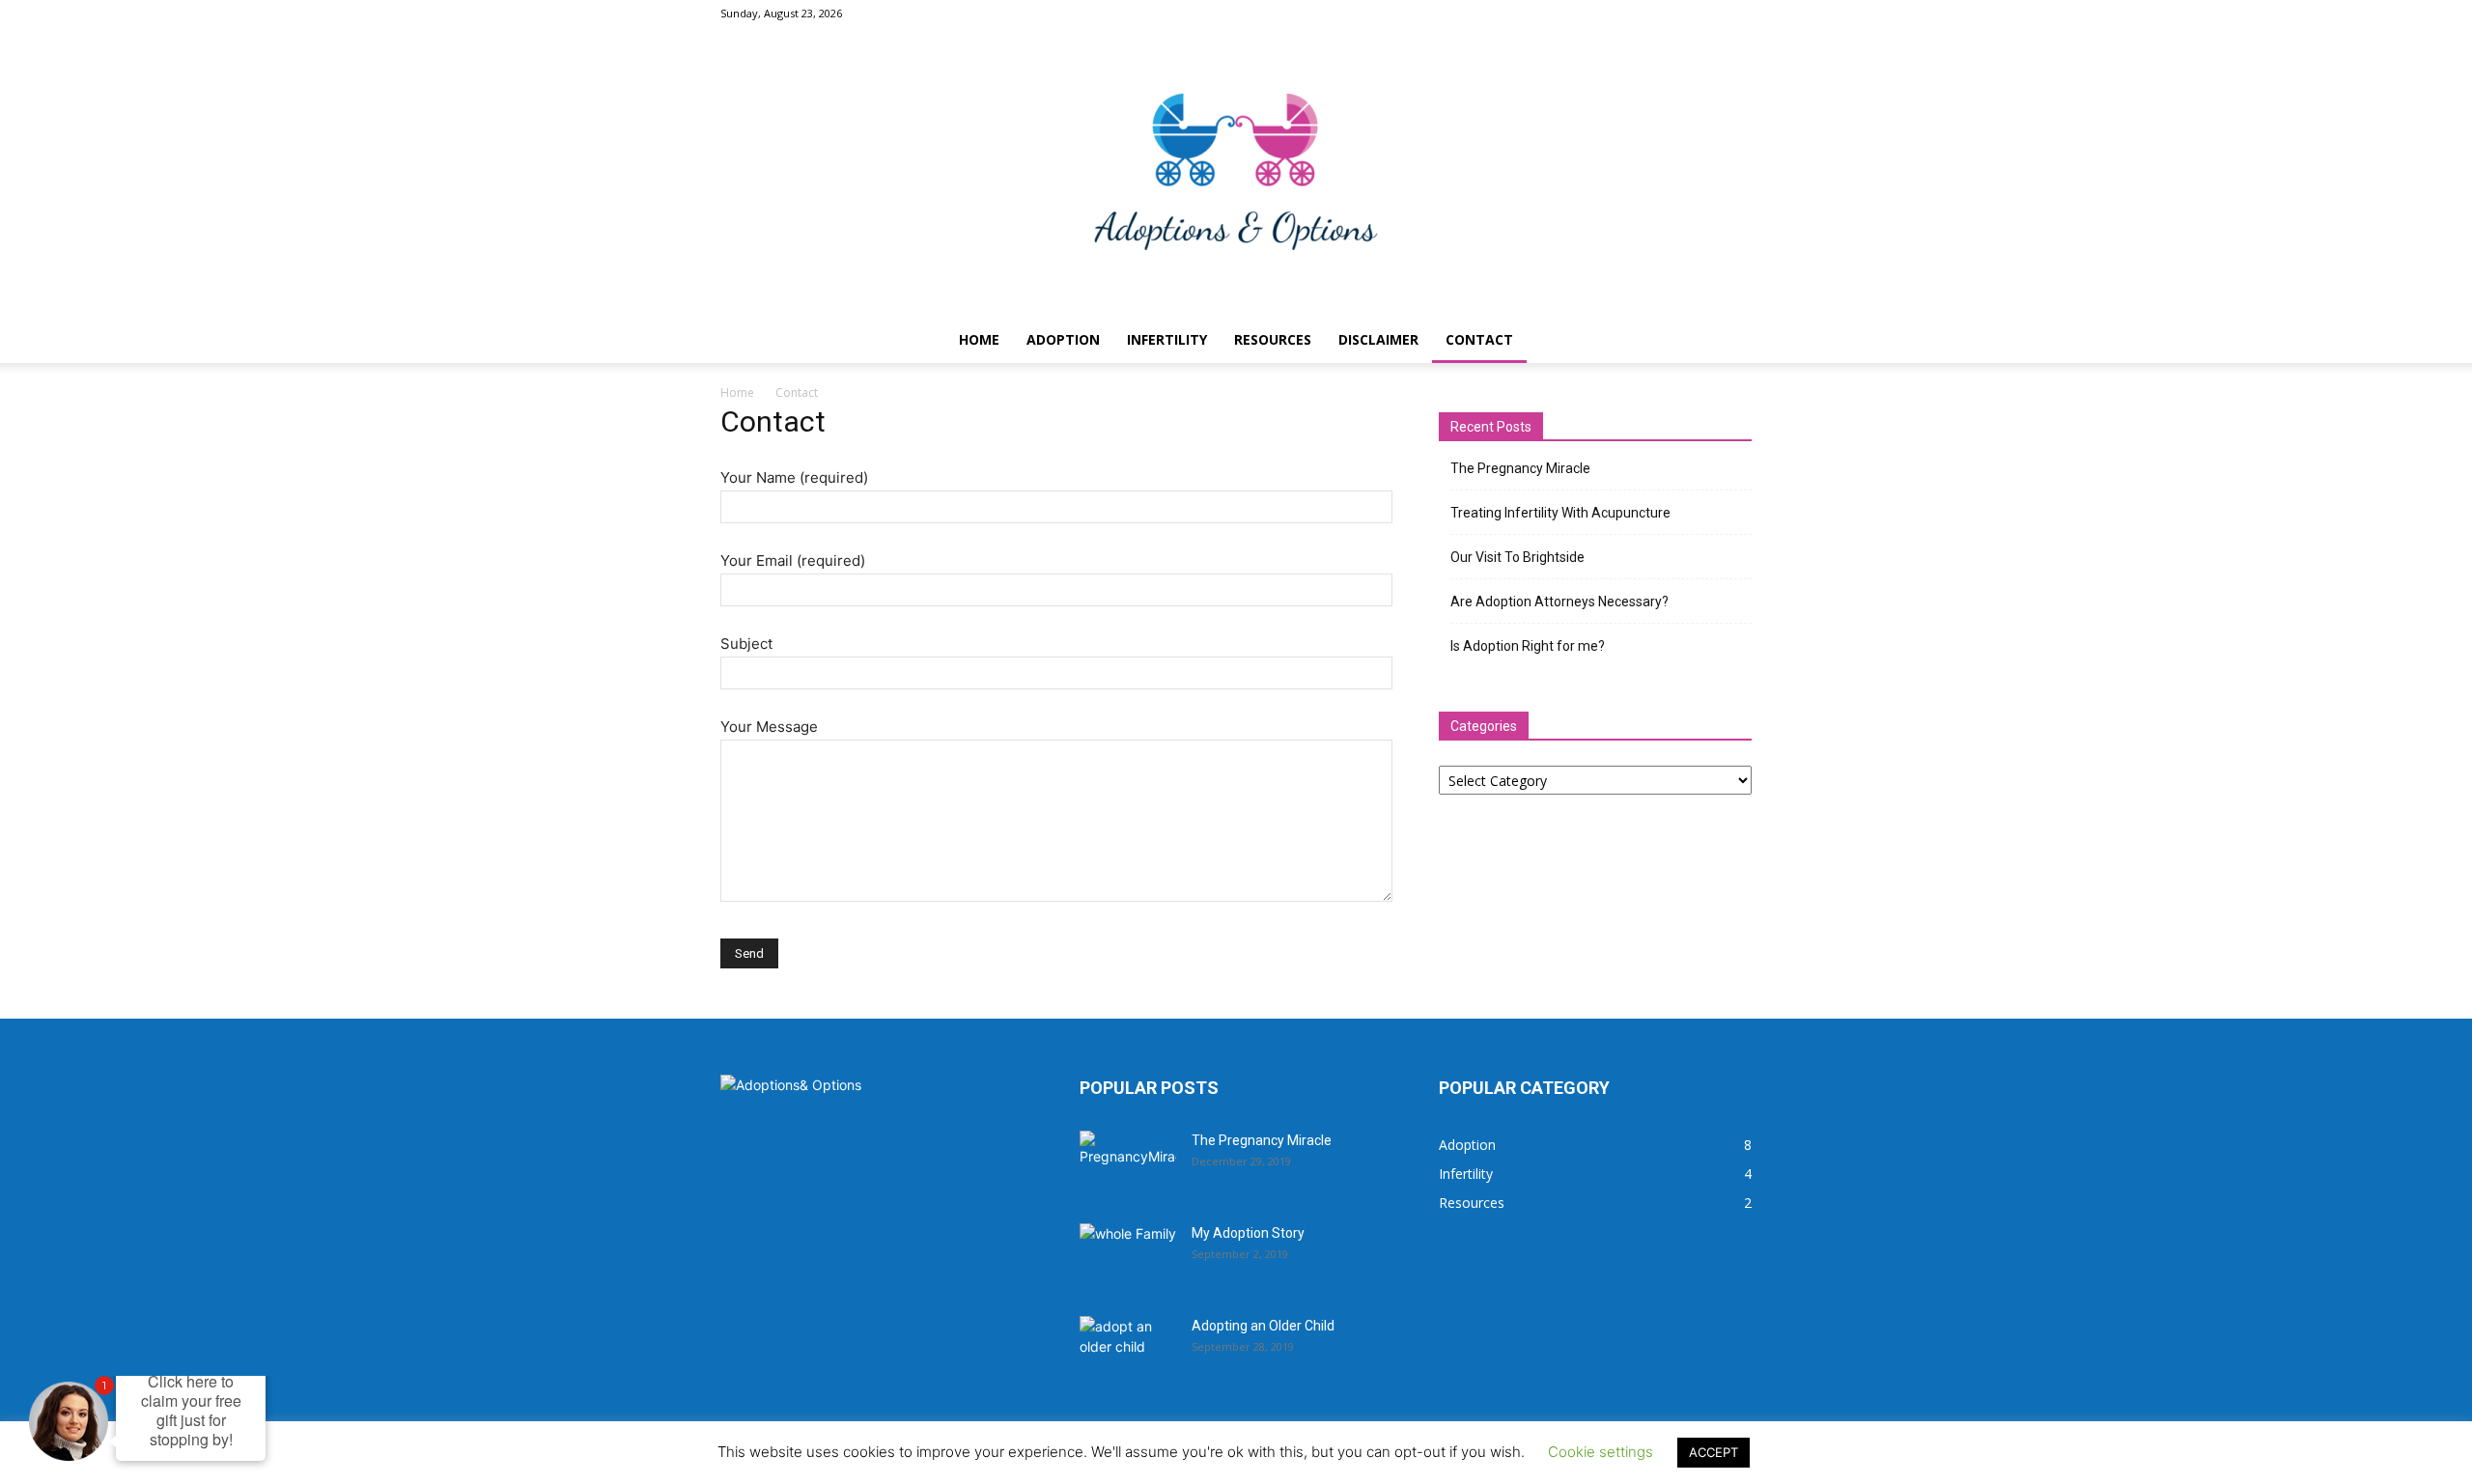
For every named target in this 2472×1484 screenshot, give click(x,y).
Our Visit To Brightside (1517, 557)
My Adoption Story (1248, 1233)
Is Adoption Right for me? (1528, 646)
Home (979, 339)
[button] (1728, 341)
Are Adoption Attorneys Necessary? (1559, 602)
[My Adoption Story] (1128, 1257)
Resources (1273, 339)
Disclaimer (1378, 339)
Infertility (1167, 339)
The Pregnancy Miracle (1520, 468)
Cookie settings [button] (1601, 1452)
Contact (1479, 339)
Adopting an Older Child (1263, 1326)
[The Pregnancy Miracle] (1128, 1164)
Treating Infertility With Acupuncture (1560, 513)
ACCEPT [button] (1714, 1452)
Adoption (1063, 339)
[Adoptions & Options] (1236, 172)
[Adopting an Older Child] (1128, 1350)
